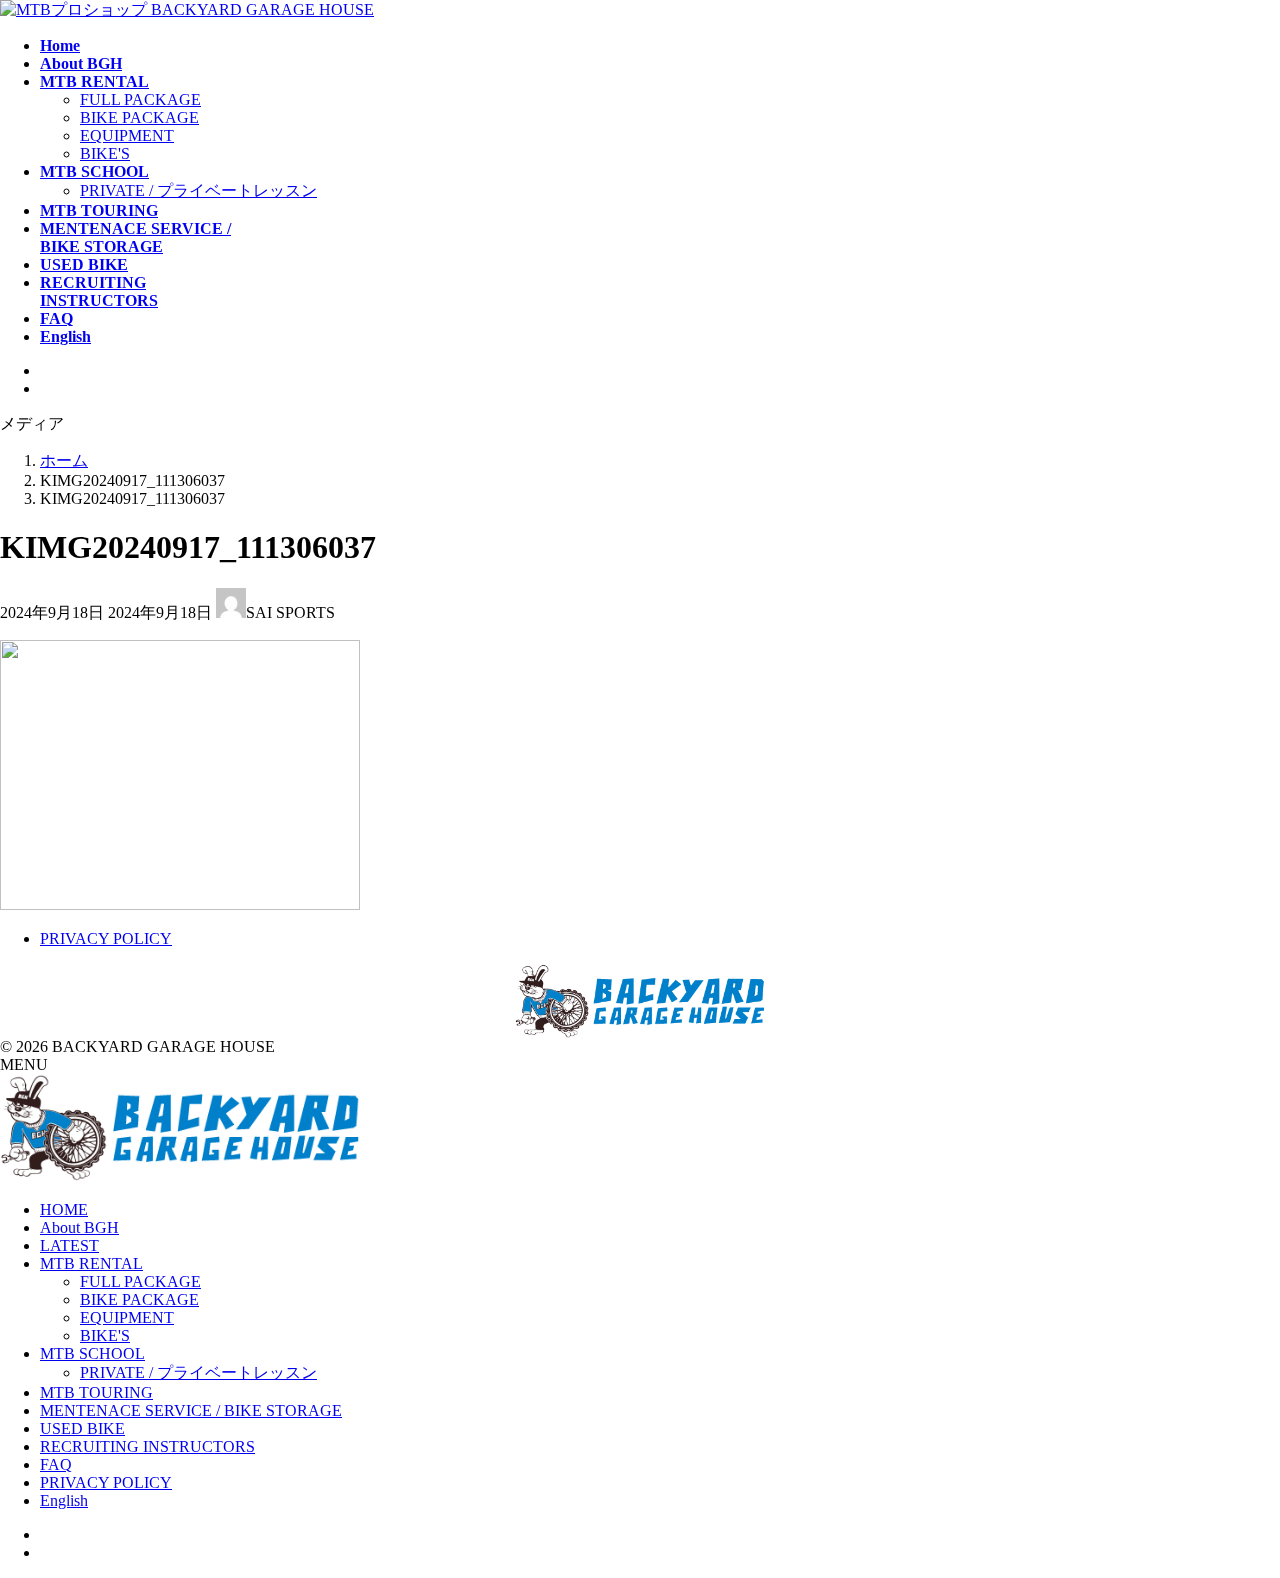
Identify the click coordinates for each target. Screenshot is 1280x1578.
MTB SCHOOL (92, 1353)
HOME (64, 1209)
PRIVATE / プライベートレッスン (198, 190)
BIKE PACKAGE (139, 117)
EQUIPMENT (127, 135)
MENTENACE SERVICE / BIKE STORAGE (191, 1410)
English (64, 1500)
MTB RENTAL (91, 1263)
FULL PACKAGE (140, 99)
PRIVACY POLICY (106, 938)
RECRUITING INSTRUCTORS (147, 1446)
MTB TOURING (96, 1392)
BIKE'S (105, 153)
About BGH (79, 1227)
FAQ (56, 1464)
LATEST (69, 1245)
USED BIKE (82, 1428)
